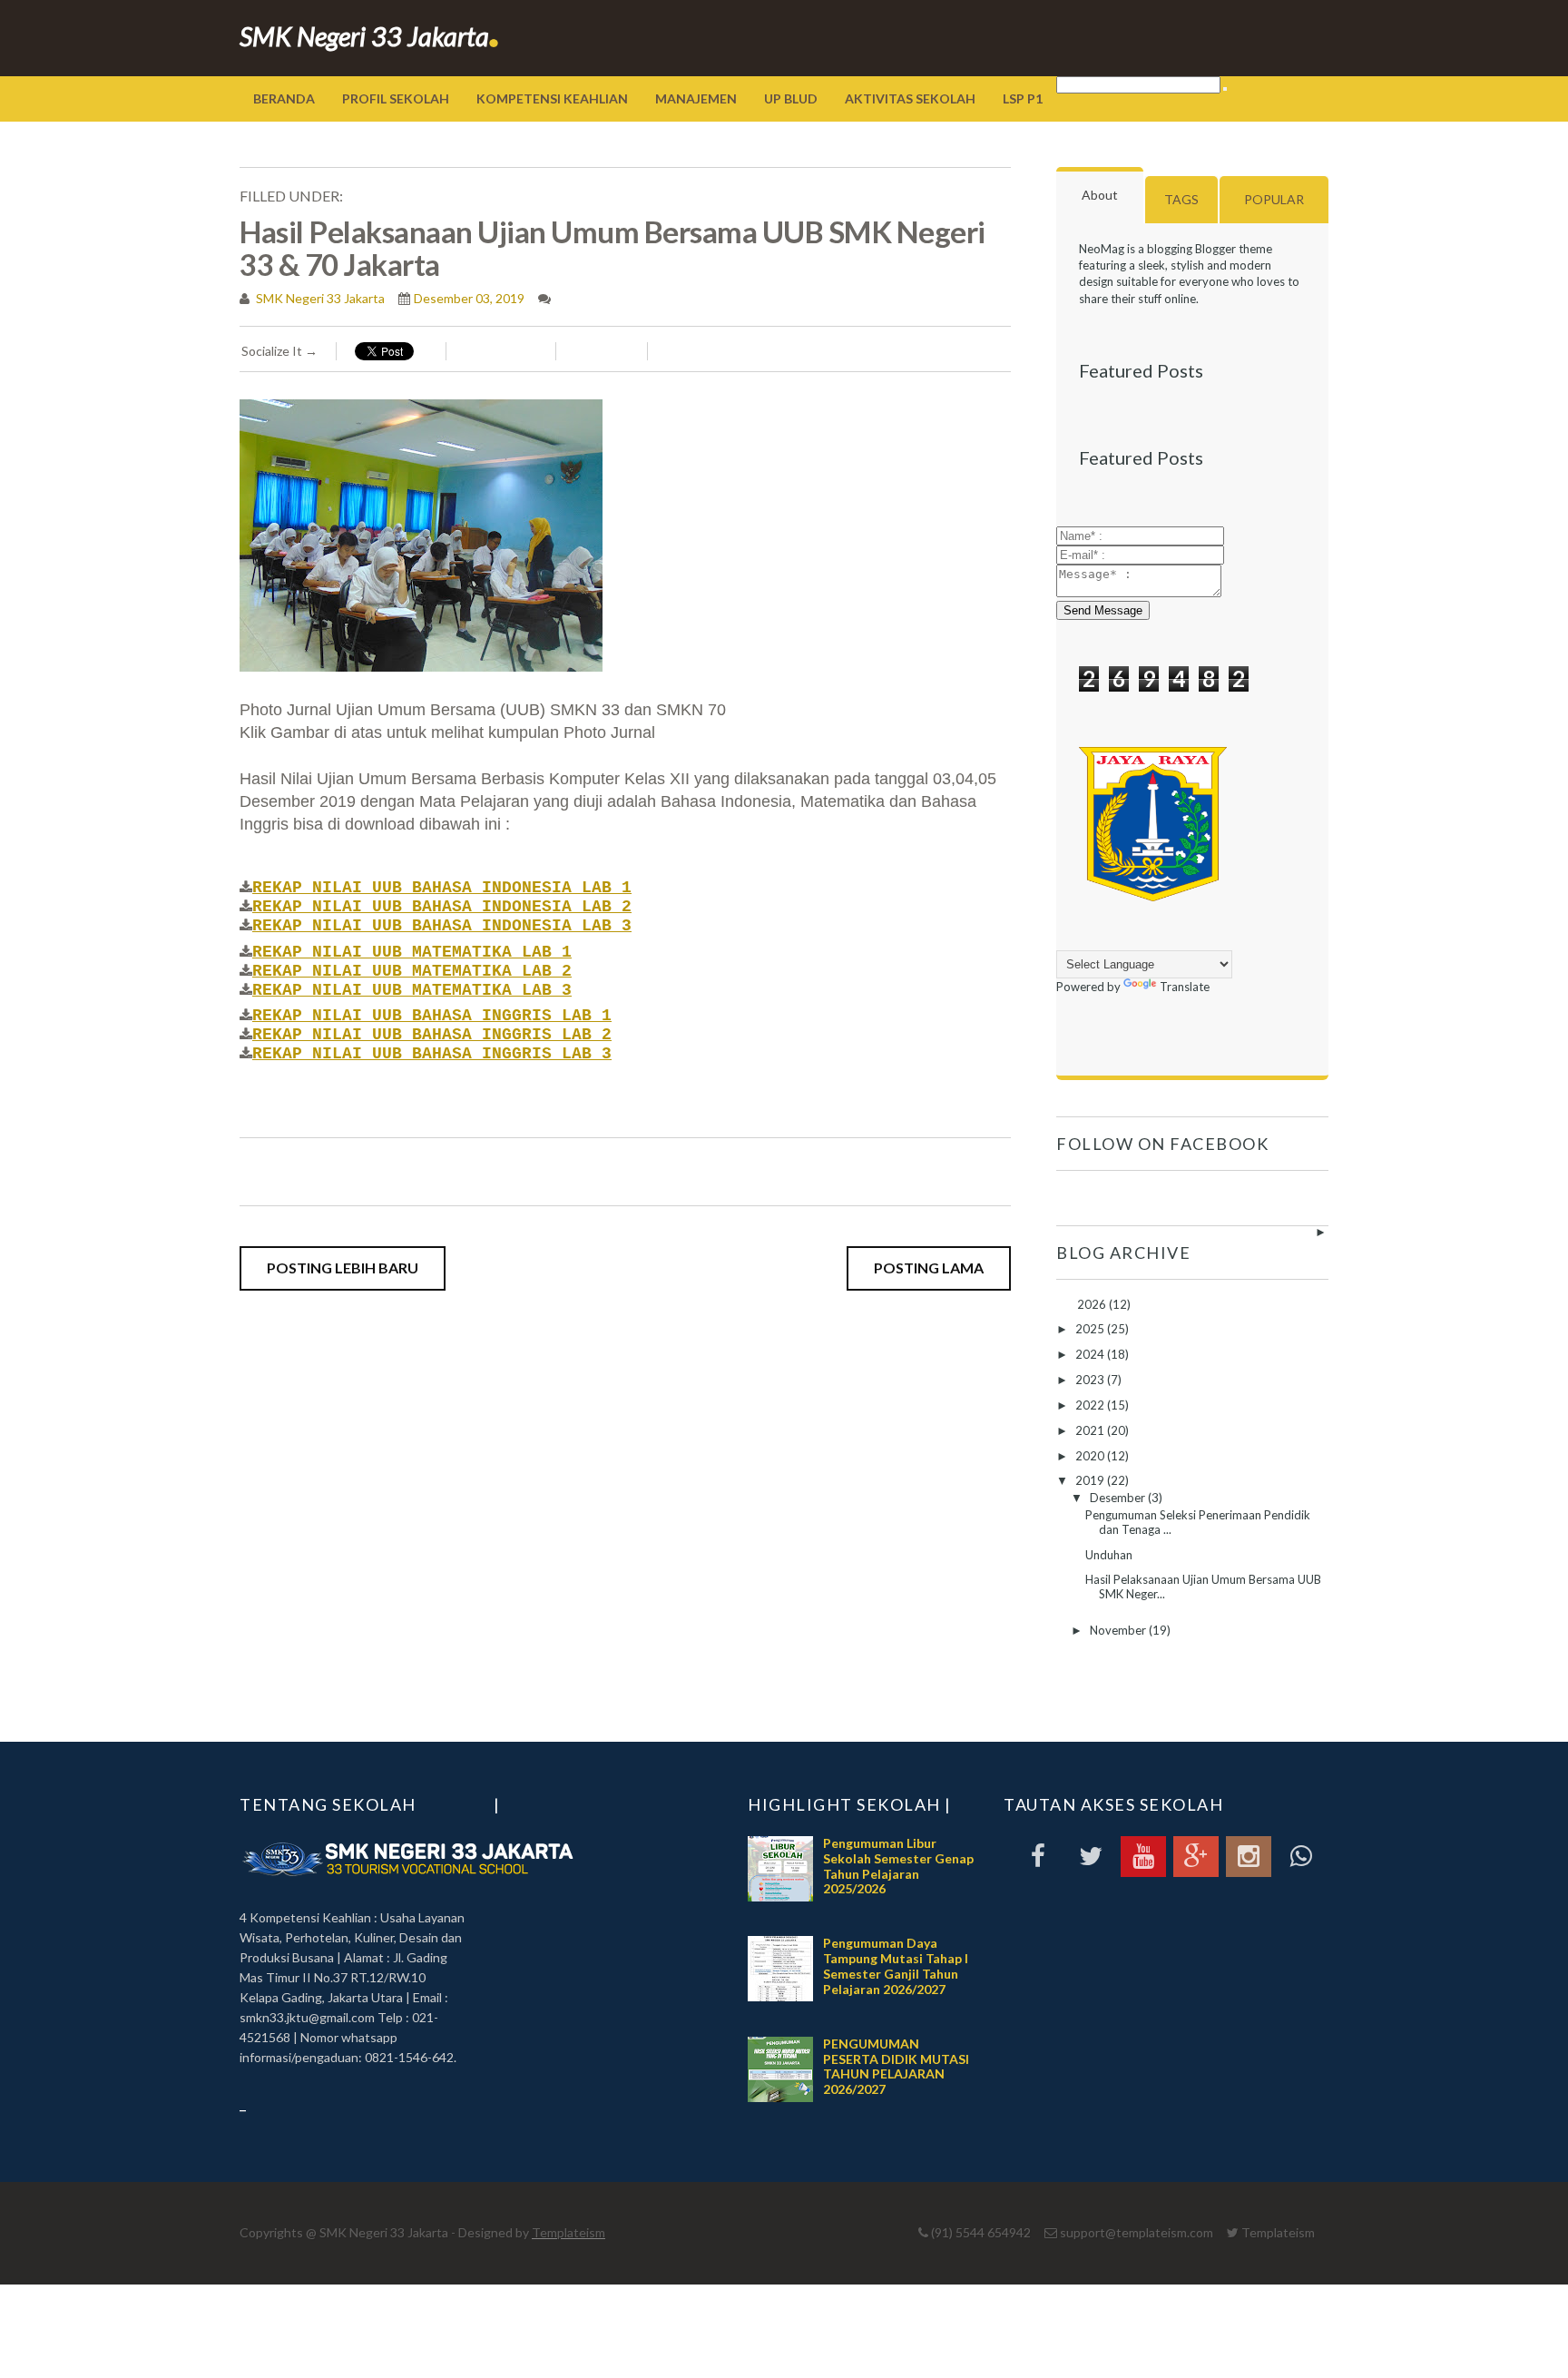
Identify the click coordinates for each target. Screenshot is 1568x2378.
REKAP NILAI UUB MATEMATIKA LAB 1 (412, 952)
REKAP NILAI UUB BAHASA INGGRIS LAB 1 (432, 1016)
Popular (1274, 199)
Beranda (284, 98)
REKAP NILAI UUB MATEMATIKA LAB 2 (412, 971)
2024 (1091, 1354)
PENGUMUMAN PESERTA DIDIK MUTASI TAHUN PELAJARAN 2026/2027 (896, 2066)
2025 (1091, 1329)
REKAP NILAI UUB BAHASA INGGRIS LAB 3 (432, 1054)
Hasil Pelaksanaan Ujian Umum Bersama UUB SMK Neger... (1203, 1587)
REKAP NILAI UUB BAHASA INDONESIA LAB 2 (442, 907)
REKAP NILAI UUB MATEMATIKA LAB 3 (412, 990)
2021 (1091, 1430)
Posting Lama (929, 1268)
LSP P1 (1023, 98)
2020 (1091, 1456)
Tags (1181, 199)
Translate (1185, 987)
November (1119, 1630)
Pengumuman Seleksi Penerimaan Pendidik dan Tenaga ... (1198, 1522)
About (1100, 195)
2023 (1091, 1380)
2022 (1091, 1405)
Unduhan (1109, 1555)
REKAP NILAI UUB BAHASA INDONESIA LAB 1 (442, 888)
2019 (1091, 1480)
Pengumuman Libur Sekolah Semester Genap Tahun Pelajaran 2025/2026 (898, 1866)
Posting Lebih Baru (343, 1268)
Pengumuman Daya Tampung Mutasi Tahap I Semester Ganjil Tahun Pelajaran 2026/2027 (896, 1965)
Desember (1119, 1498)
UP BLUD (791, 98)
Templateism (568, 2232)
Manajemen (696, 98)
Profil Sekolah (396, 98)
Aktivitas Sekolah (910, 98)
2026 (1093, 1304)
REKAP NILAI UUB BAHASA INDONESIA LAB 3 (442, 926)
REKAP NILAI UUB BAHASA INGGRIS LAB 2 (432, 1035)
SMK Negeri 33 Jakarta (370, 36)
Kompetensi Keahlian (552, 98)
